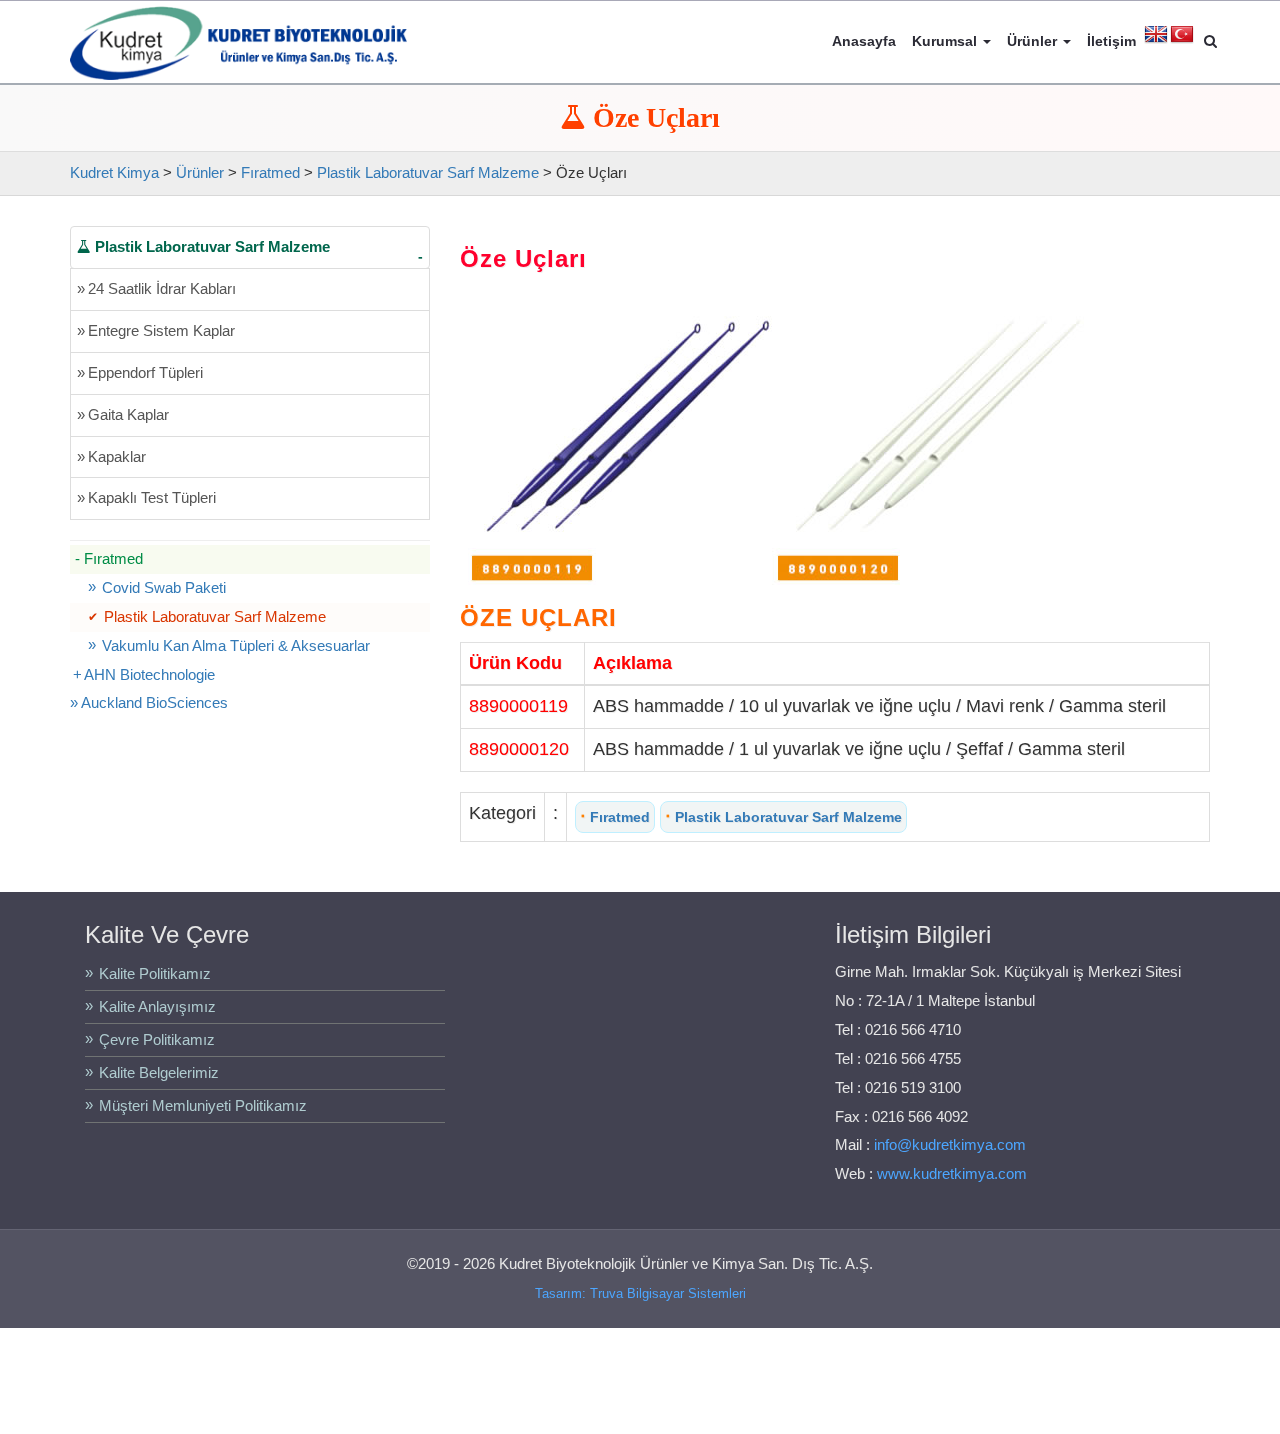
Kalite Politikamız (155, 973)
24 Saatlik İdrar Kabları (156, 288)
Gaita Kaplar (123, 414)
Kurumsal (946, 41)
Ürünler (1034, 41)
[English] (1156, 35)
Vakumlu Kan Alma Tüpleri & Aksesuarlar (236, 645)
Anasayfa (864, 41)
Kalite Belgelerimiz (159, 1072)
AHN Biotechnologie (149, 674)
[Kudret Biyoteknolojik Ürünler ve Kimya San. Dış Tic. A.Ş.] (238, 40)
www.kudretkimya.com (952, 1173)
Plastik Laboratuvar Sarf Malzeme (783, 816)
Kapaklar (111, 456)
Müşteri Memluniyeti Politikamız (203, 1105)
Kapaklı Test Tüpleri (146, 497)
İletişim (1111, 41)
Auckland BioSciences (154, 702)
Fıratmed (615, 816)
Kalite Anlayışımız (157, 1006)
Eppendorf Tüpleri (140, 372)
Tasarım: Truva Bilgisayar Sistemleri (640, 1293)
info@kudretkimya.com (950, 1144)
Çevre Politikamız (157, 1039)
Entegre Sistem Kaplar (156, 330)
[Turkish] (1182, 35)
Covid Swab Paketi (164, 587)
